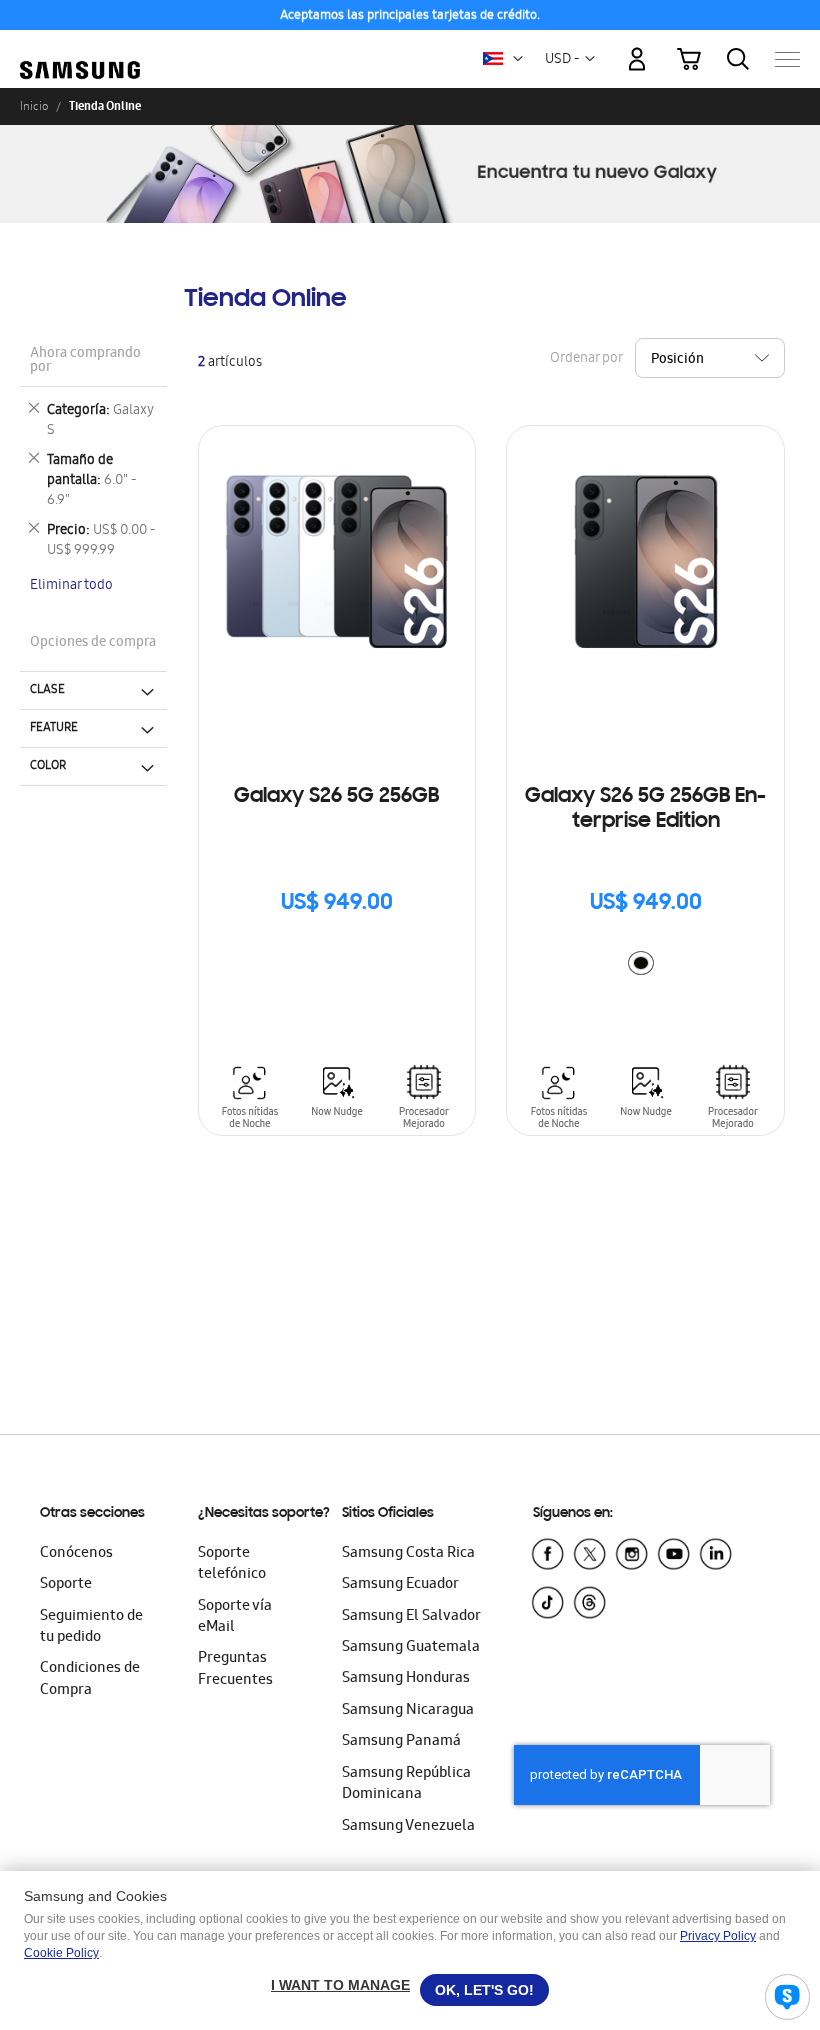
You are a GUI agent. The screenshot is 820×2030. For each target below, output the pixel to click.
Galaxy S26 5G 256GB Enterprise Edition (645, 809)
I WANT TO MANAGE (340, 1985)
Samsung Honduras (406, 1679)
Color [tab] (48, 766)
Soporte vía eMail (235, 1617)
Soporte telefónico (232, 1564)
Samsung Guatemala (411, 1648)
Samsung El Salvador (411, 1617)
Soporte (66, 1585)
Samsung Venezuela (408, 1827)
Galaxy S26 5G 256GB (336, 797)
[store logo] (80, 49)
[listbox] (646, 965)
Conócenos (76, 1554)
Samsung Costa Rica (408, 1554)
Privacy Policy (718, 1936)
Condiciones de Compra (90, 1679)
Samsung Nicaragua (408, 1711)
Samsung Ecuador (400, 1585)
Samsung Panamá (401, 1742)
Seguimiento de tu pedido (91, 1627)
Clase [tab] (47, 690)
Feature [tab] (54, 728)
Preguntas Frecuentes (235, 1669)
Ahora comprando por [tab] (85, 361)
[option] (641, 963)
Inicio (34, 106)
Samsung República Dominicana (406, 1784)
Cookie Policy (61, 1953)
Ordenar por (586, 358)
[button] (518, 59)
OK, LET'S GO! (484, 1990)
